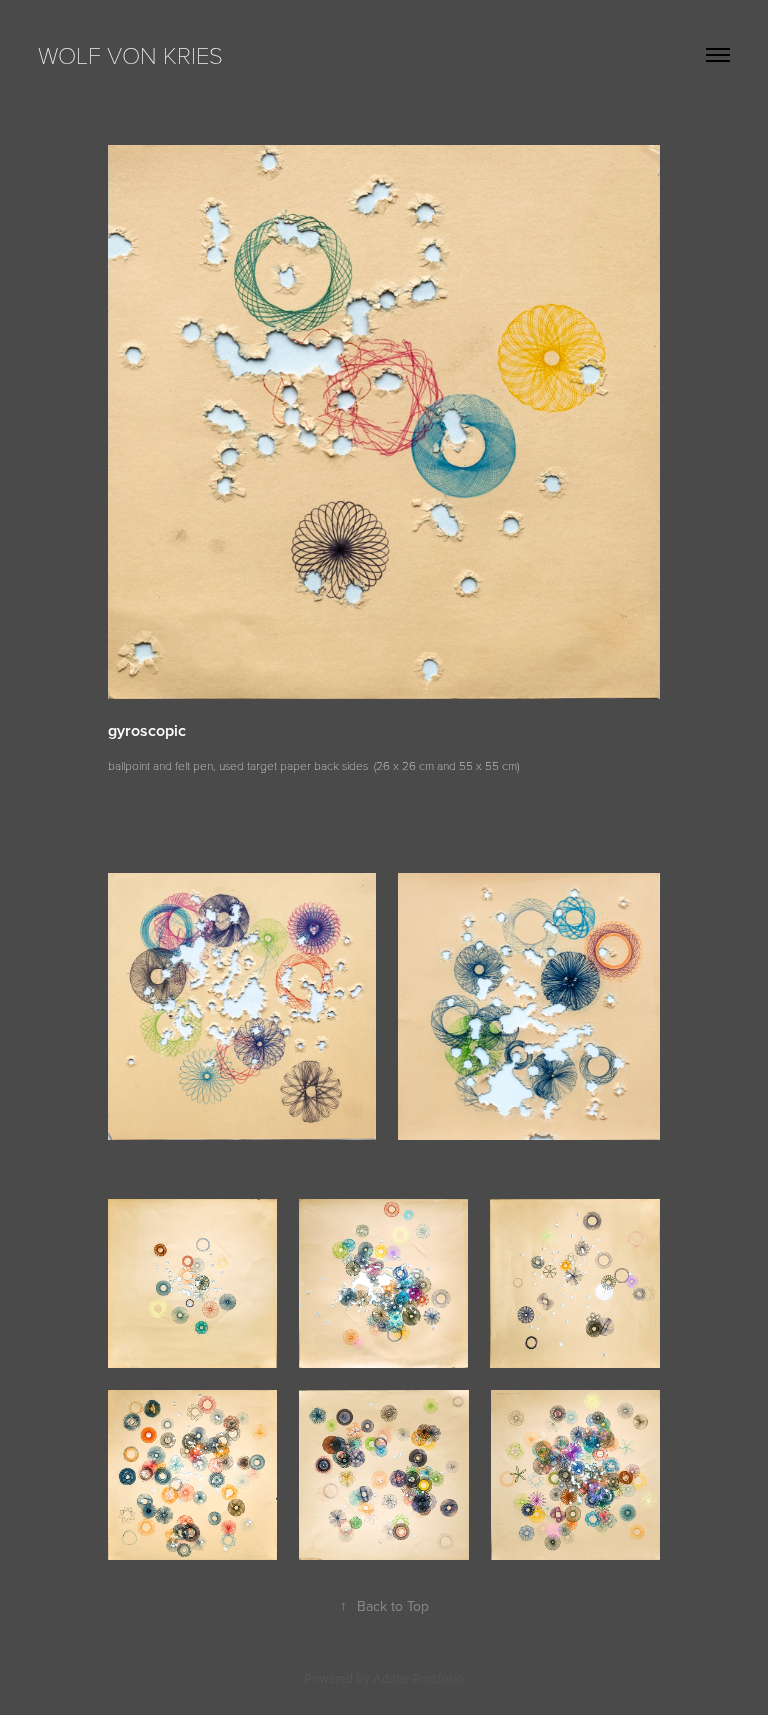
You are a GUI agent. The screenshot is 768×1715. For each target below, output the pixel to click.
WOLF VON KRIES (130, 54)
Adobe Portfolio (418, 1679)
